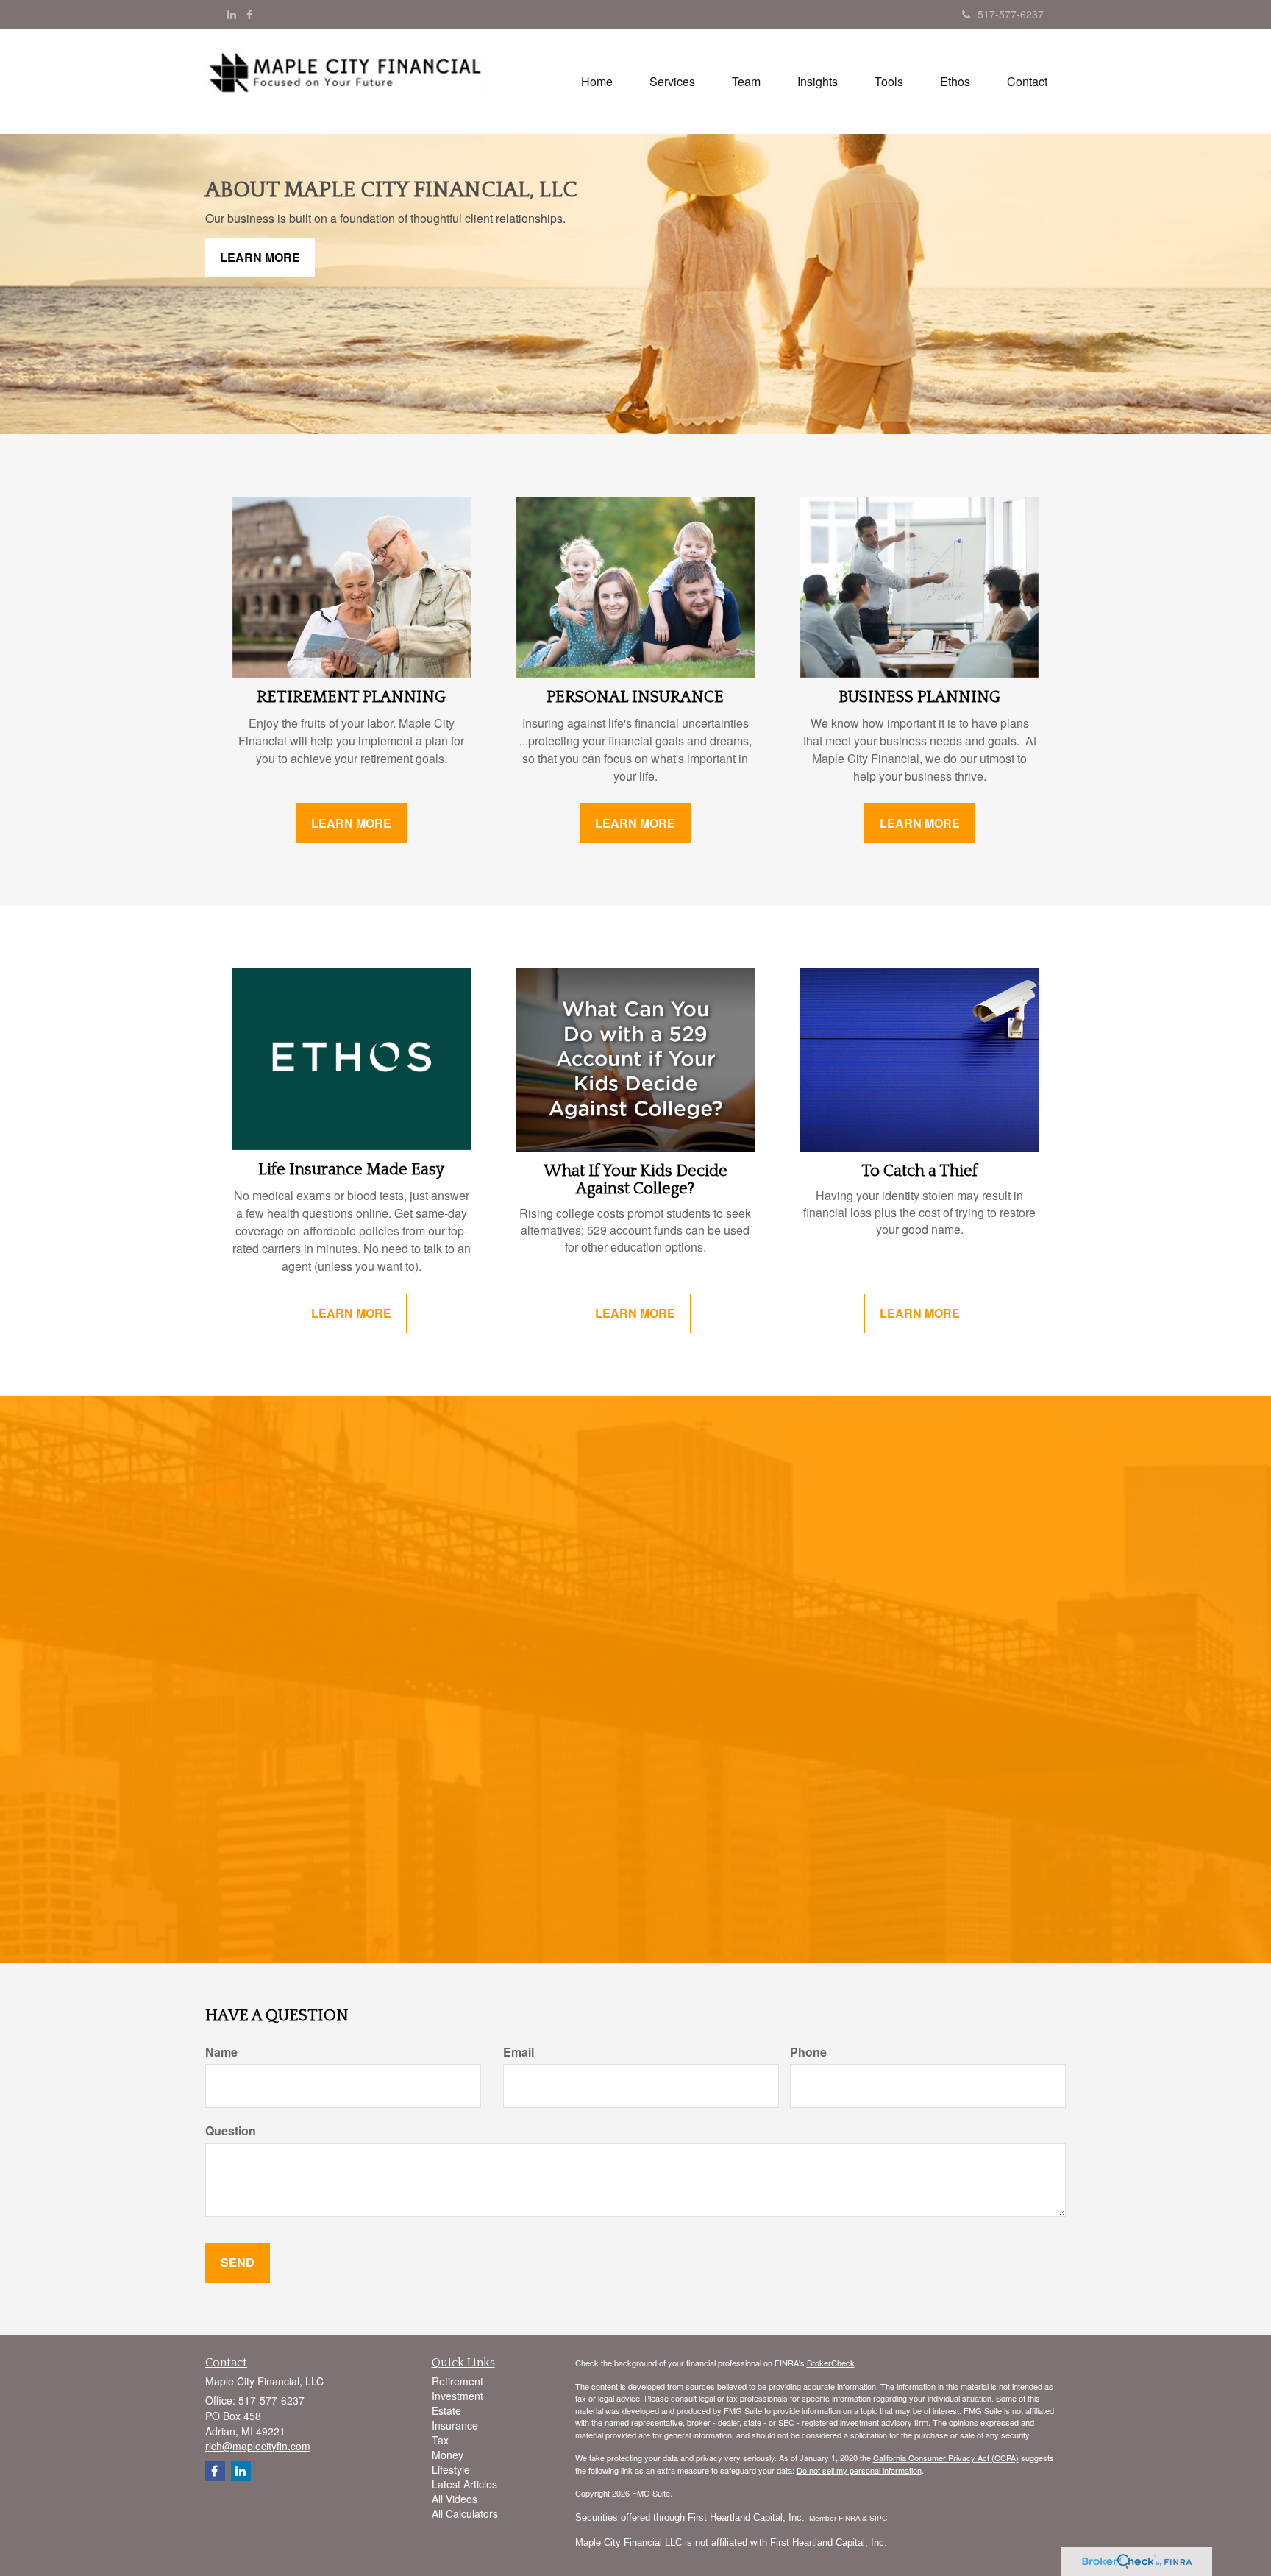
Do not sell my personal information (859, 2470)
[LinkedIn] (232, 14)
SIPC (878, 2518)
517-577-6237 (1011, 14)
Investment (458, 2396)
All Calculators (465, 2513)
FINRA (849, 2518)
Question (231, 2131)
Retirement (458, 2381)
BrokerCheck (831, 2363)
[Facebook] (249, 14)
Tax (440, 2440)
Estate (446, 2410)
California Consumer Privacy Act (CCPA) (946, 2458)
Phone (808, 2052)
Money (448, 2455)
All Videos (455, 2499)
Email (519, 2052)
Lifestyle (451, 2469)
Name (221, 2052)
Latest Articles (464, 2484)
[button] (672, 82)
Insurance (455, 2425)
